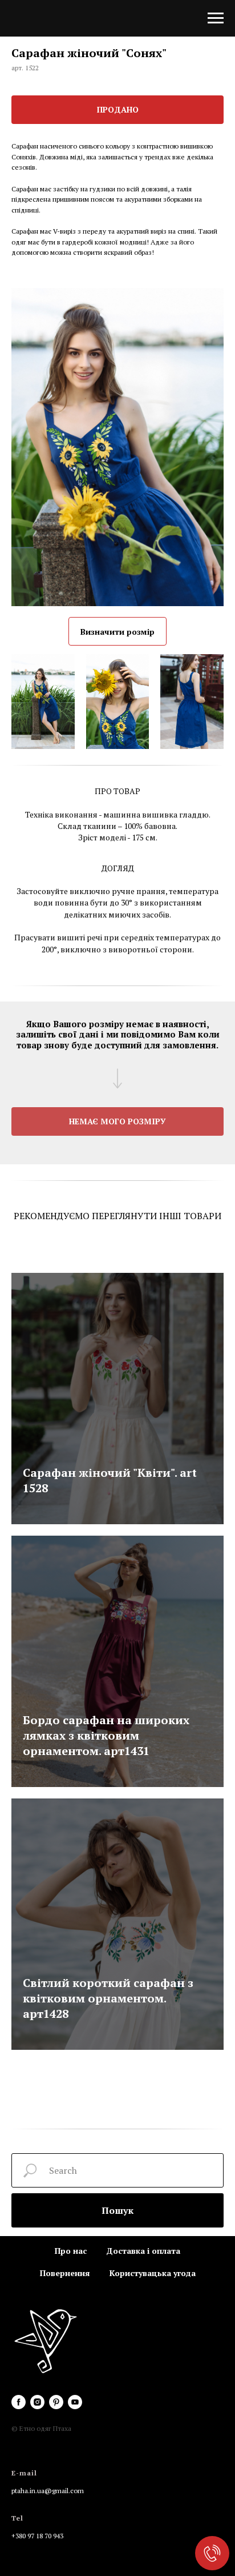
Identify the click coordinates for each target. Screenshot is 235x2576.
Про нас (71, 2251)
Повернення (65, 2273)
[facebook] (19, 2402)
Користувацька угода (153, 2273)
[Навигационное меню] (216, 18)
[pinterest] (56, 2402)
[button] (117, 1121)
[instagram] (37, 2402)
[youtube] (75, 2402)
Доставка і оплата (143, 2251)
